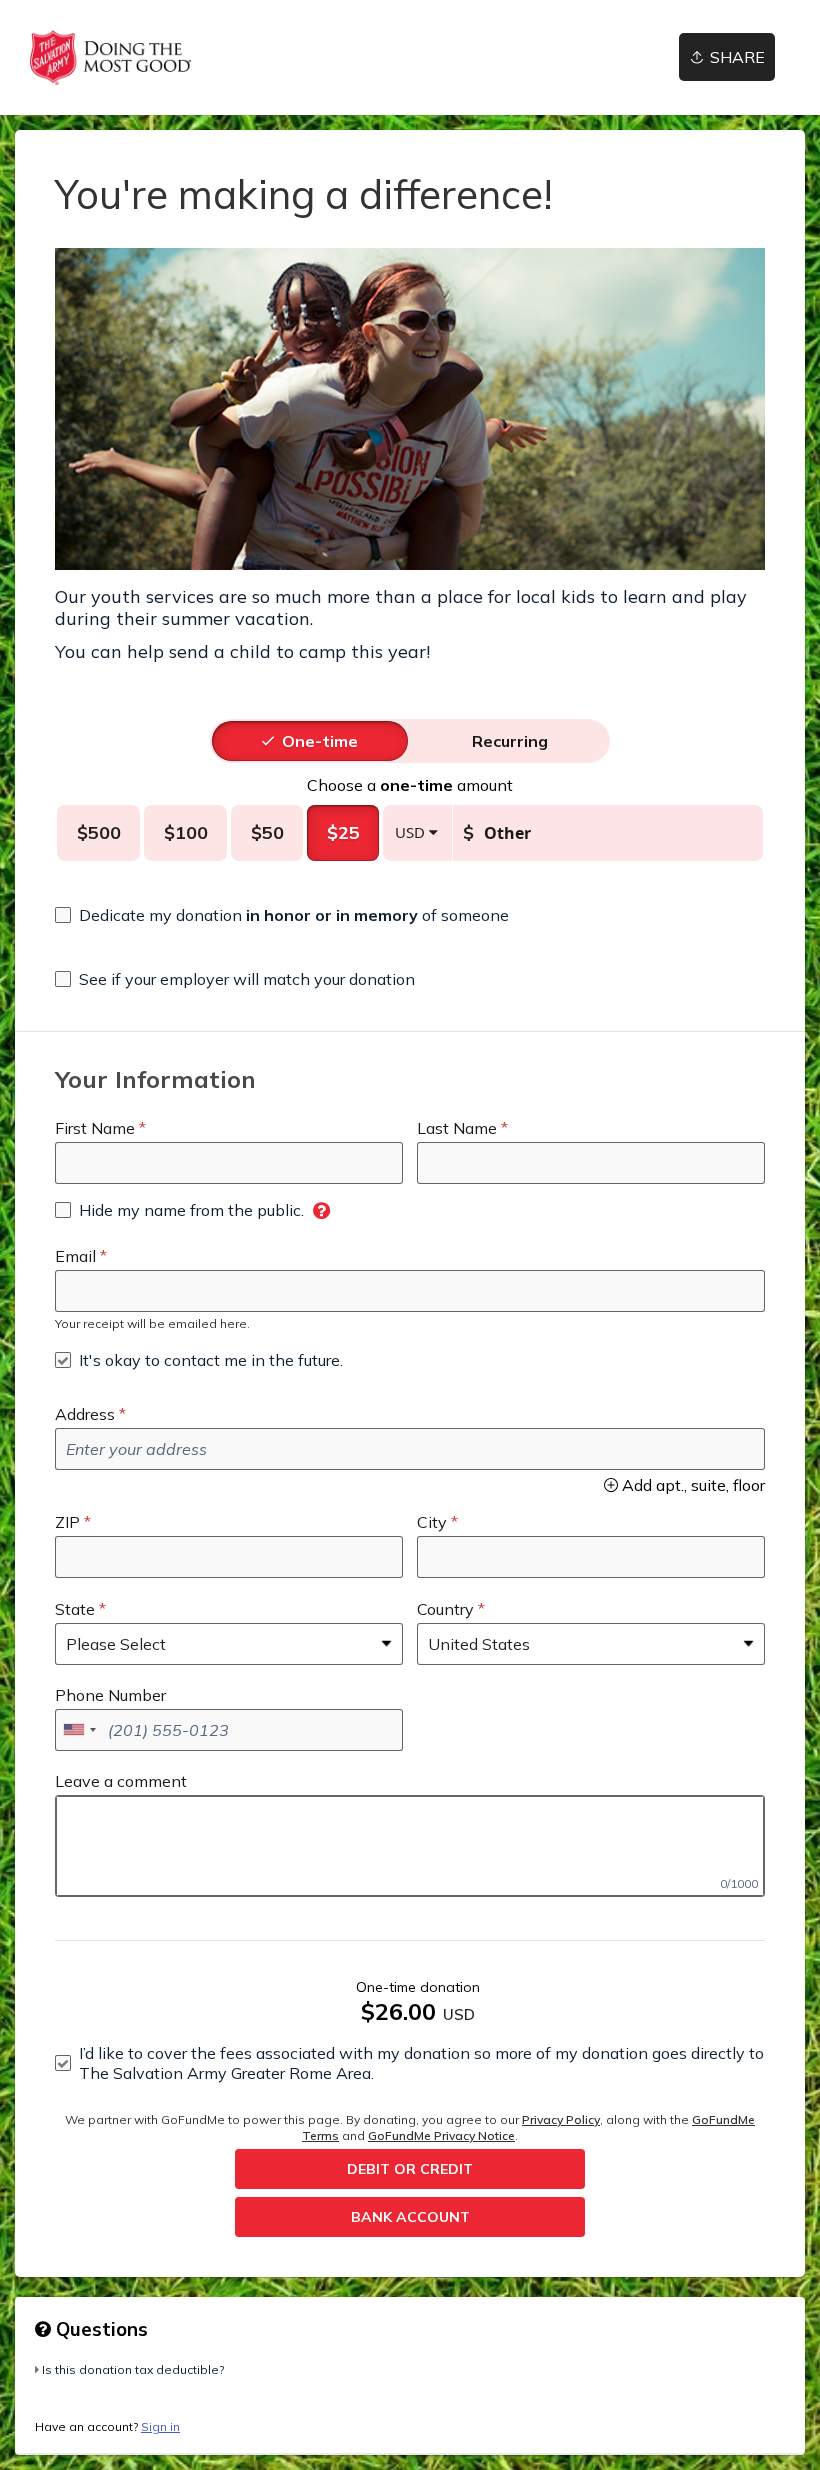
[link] (110, 57)
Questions (99, 2329)
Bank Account (410, 2217)
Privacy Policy (561, 2119)
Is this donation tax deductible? (133, 2369)
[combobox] (79, 1730)
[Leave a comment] (410, 1846)
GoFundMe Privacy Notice (441, 2135)
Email (75, 1256)
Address (85, 1414)
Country (445, 1609)
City (432, 1522)
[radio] (320, 741)
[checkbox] (282, 915)
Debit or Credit (410, 2169)
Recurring (510, 741)
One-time (320, 741)
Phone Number (110, 1695)
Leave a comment (121, 1781)
